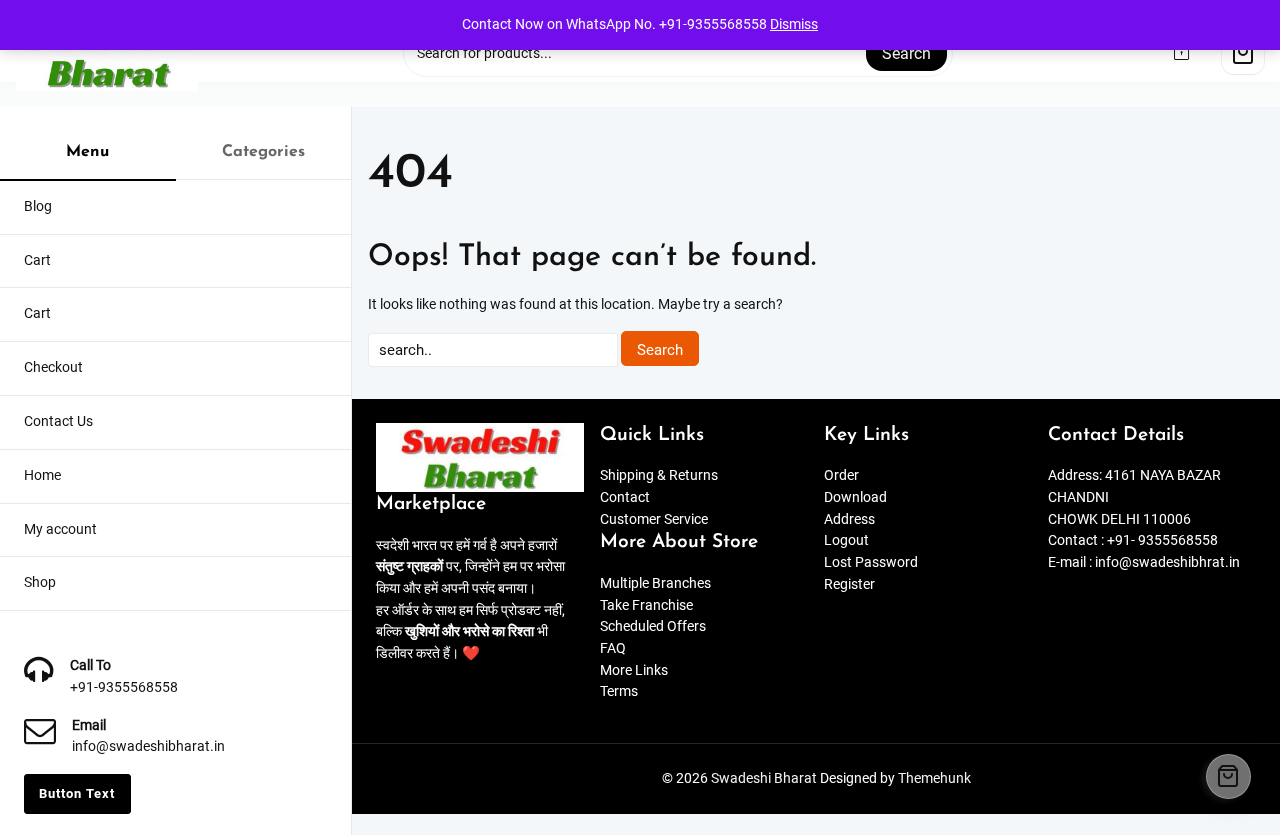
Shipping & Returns (659, 475)
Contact (625, 497)
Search (906, 53)
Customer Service (654, 519)
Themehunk (934, 778)
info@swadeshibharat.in (148, 746)
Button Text (77, 793)
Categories (263, 152)
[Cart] (1243, 53)
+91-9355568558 (124, 687)
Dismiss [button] (794, 24)
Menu (87, 152)
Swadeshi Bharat (764, 778)
